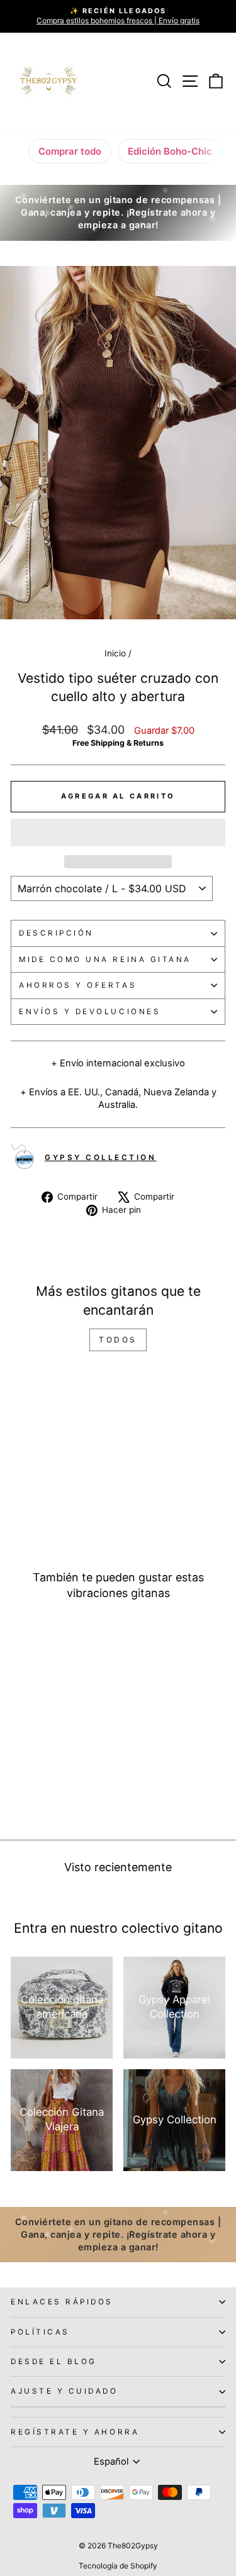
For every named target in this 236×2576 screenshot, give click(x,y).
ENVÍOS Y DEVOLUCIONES (90, 1012)
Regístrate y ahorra (75, 2432)
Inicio (115, 653)
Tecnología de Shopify (118, 2566)
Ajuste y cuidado (65, 2391)
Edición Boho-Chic (170, 151)
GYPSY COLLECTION (101, 1158)
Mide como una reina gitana (105, 959)
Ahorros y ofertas (78, 985)
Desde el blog (54, 2362)
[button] (118, 832)
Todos (118, 1340)
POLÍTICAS (40, 2332)
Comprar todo (70, 151)
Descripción (56, 933)
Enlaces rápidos (62, 2302)
